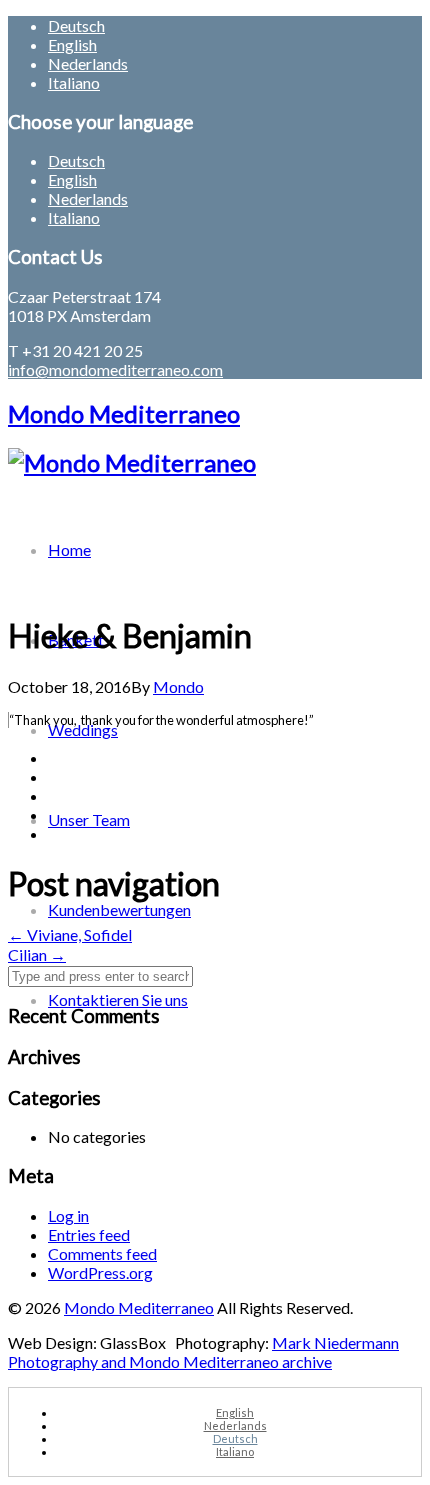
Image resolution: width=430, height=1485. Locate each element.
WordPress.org (100, 1272)
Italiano (74, 82)
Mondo (178, 686)
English (72, 44)
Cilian (37, 954)
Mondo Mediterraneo (124, 413)
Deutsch (76, 25)
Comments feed (102, 1253)
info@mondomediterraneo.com (115, 369)
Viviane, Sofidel (70, 934)
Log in (68, 1215)
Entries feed (89, 1234)
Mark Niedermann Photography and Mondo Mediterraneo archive (203, 1352)
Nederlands (88, 63)
